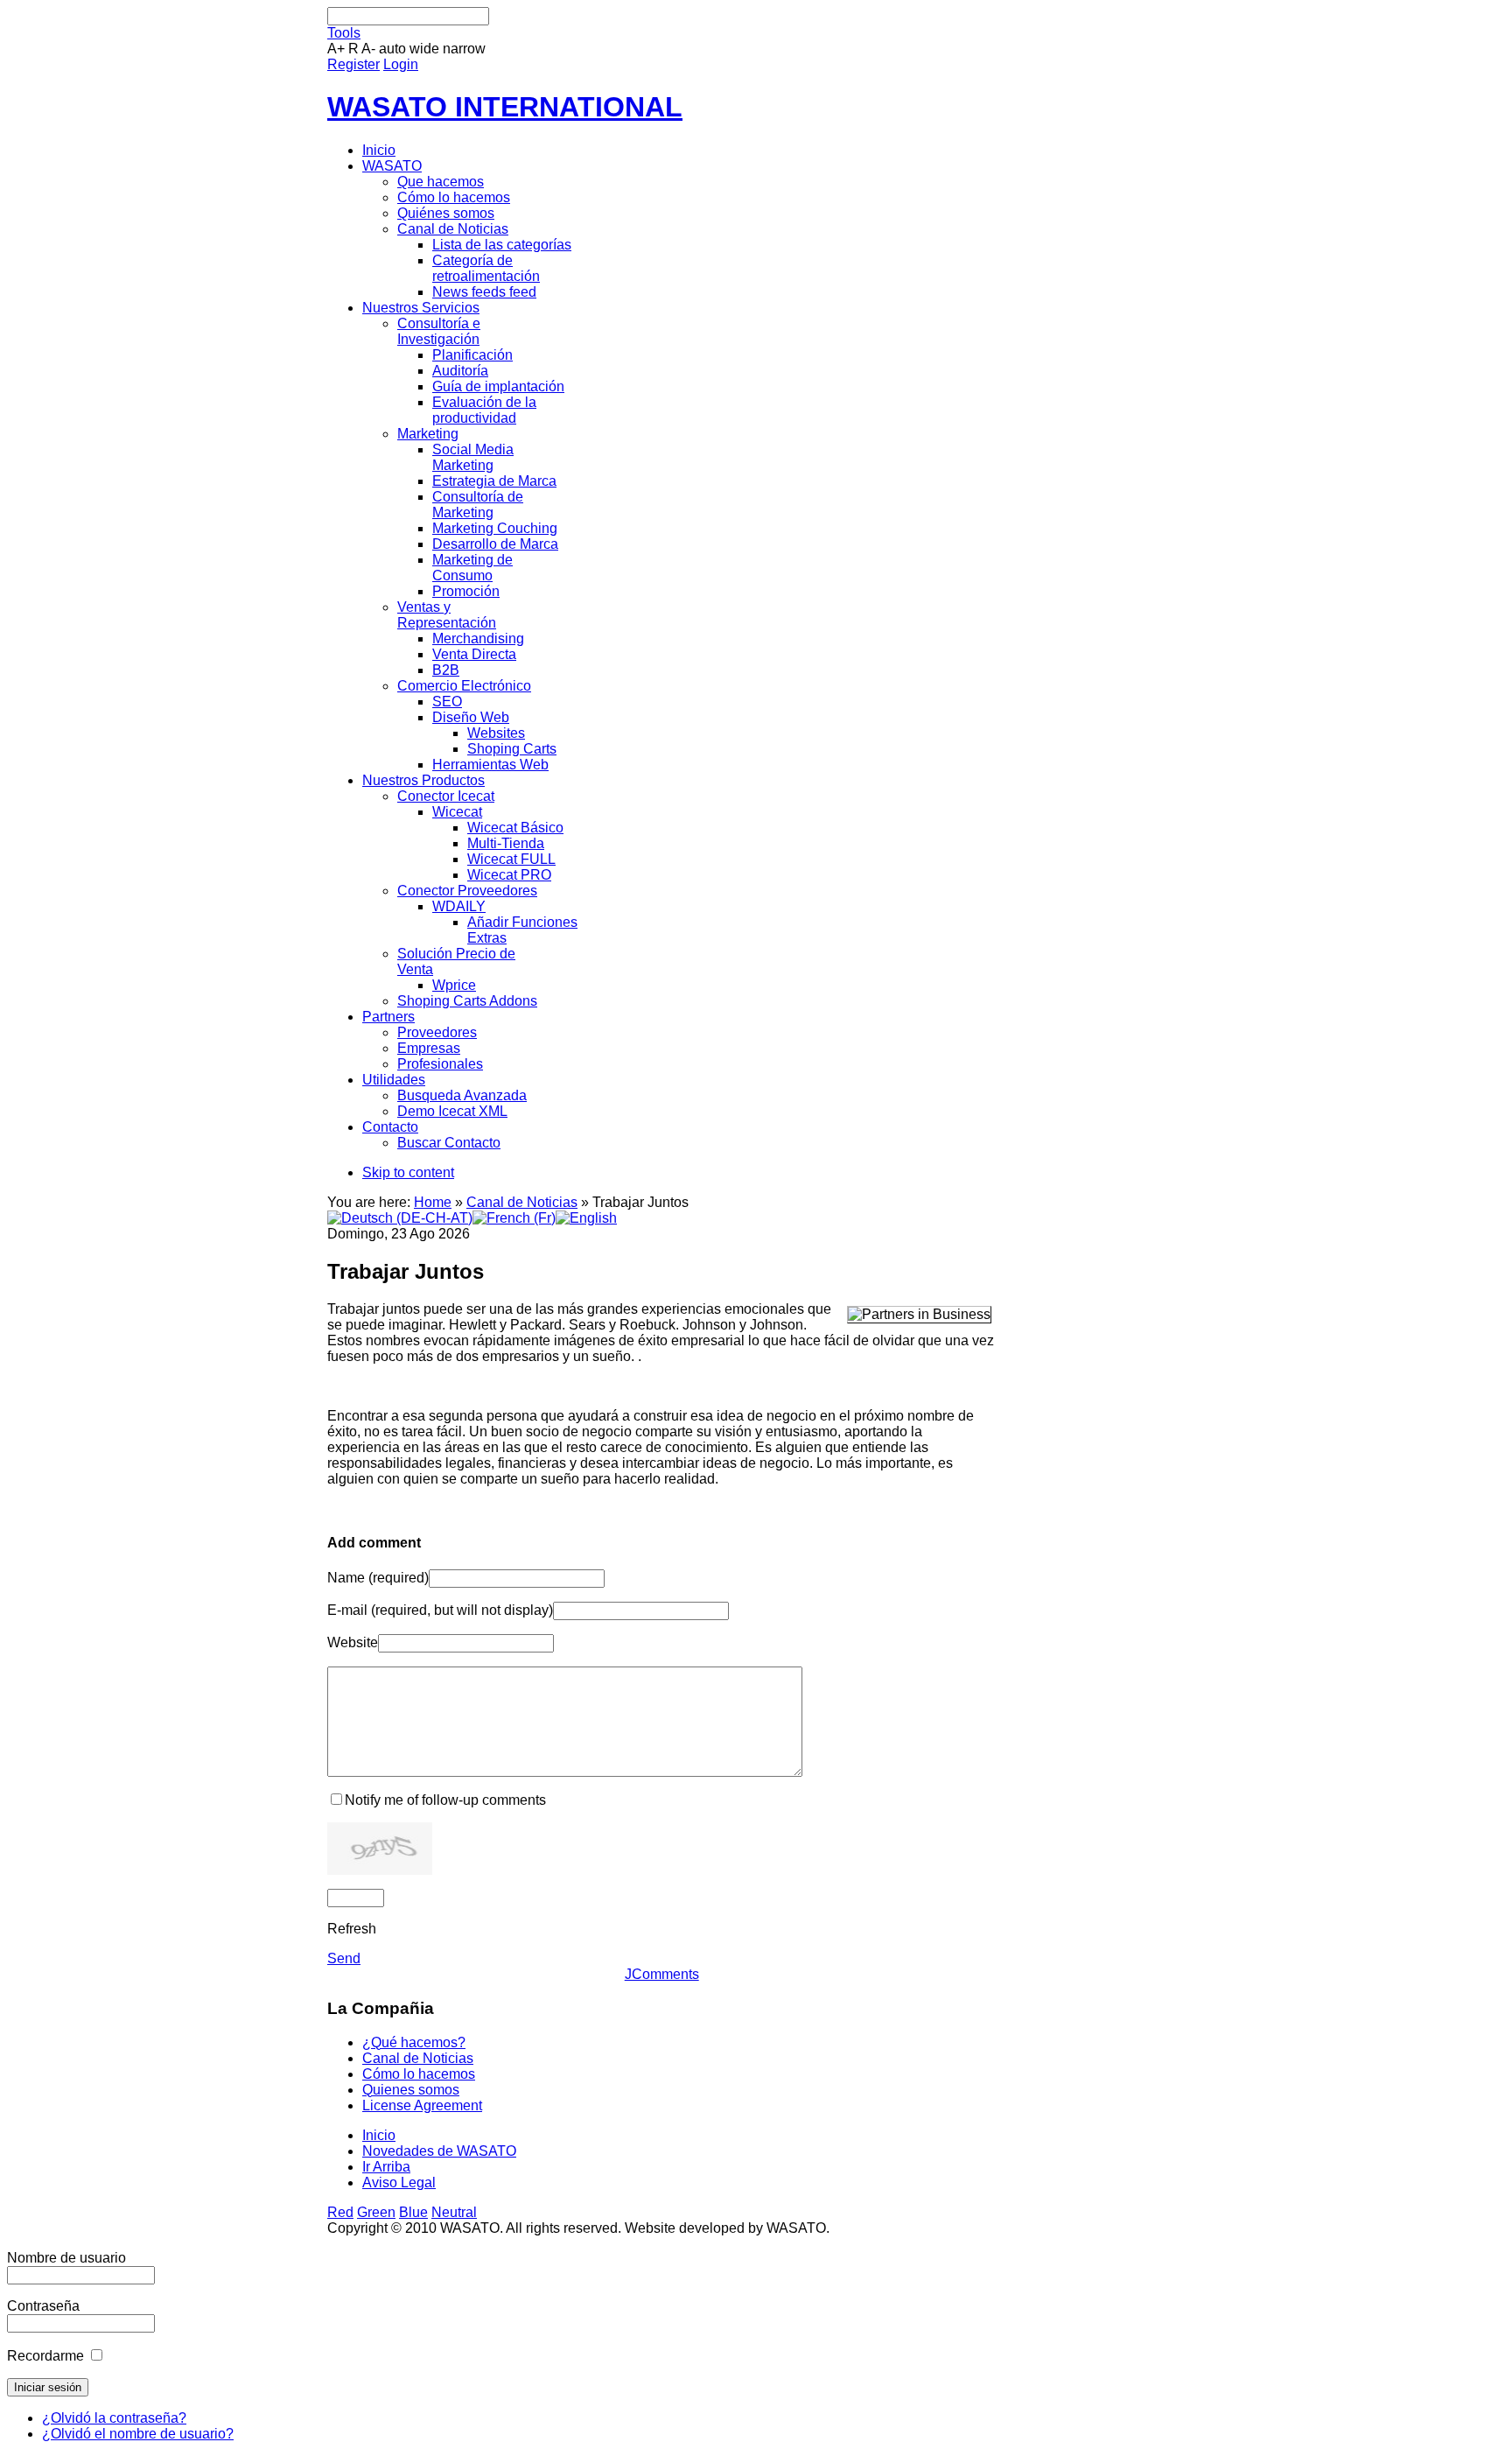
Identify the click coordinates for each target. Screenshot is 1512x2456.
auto (392, 49)
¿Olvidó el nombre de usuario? (138, 2434)
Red (340, 2212)
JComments (662, 1974)
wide (424, 49)
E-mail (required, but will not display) (440, 1610)
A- (368, 49)
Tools (344, 33)
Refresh (352, 1929)
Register (353, 64)
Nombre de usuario (66, 2258)
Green (376, 2212)
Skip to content (408, 1172)
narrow (464, 49)
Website (353, 1642)
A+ (336, 49)
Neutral (454, 2212)
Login (401, 64)
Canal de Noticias (522, 1202)
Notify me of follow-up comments (445, 1800)
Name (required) (378, 1578)
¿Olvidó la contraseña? (114, 2418)
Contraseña (43, 2306)
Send (344, 1958)
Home (433, 1202)
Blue (413, 2212)
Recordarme (45, 2356)
